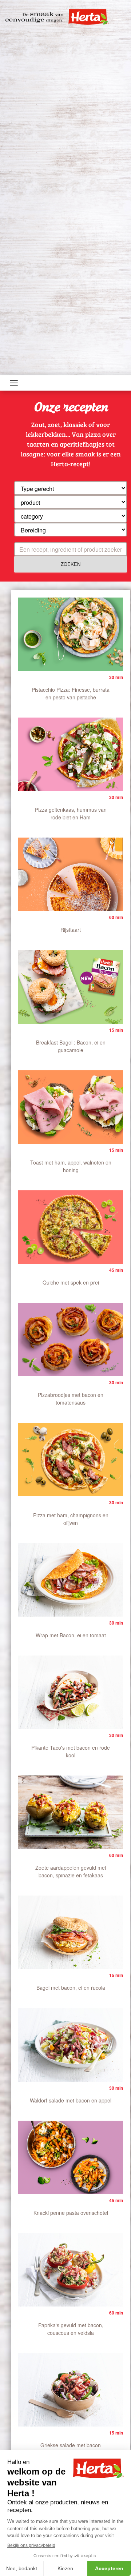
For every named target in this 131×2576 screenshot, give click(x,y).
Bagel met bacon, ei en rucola (71, 1988)
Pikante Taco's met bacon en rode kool (71, 1751)
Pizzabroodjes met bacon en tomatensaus (71, 1399)
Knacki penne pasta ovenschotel (71, 2213)
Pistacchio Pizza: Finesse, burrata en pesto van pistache (71, 693)
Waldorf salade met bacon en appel (71, 2100)
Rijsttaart (71, 930)
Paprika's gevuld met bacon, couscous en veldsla (71, 2329)
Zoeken (71, 564)
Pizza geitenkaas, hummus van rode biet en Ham (71, 813)
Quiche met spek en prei (71, 1282)
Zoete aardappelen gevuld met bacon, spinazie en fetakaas (71, 1871)
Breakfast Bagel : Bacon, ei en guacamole (71, 1046)
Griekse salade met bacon (71, 2445)
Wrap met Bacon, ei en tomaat (71, 1635)
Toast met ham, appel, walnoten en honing (71, 1166)
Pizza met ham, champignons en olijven (71, 1519)
